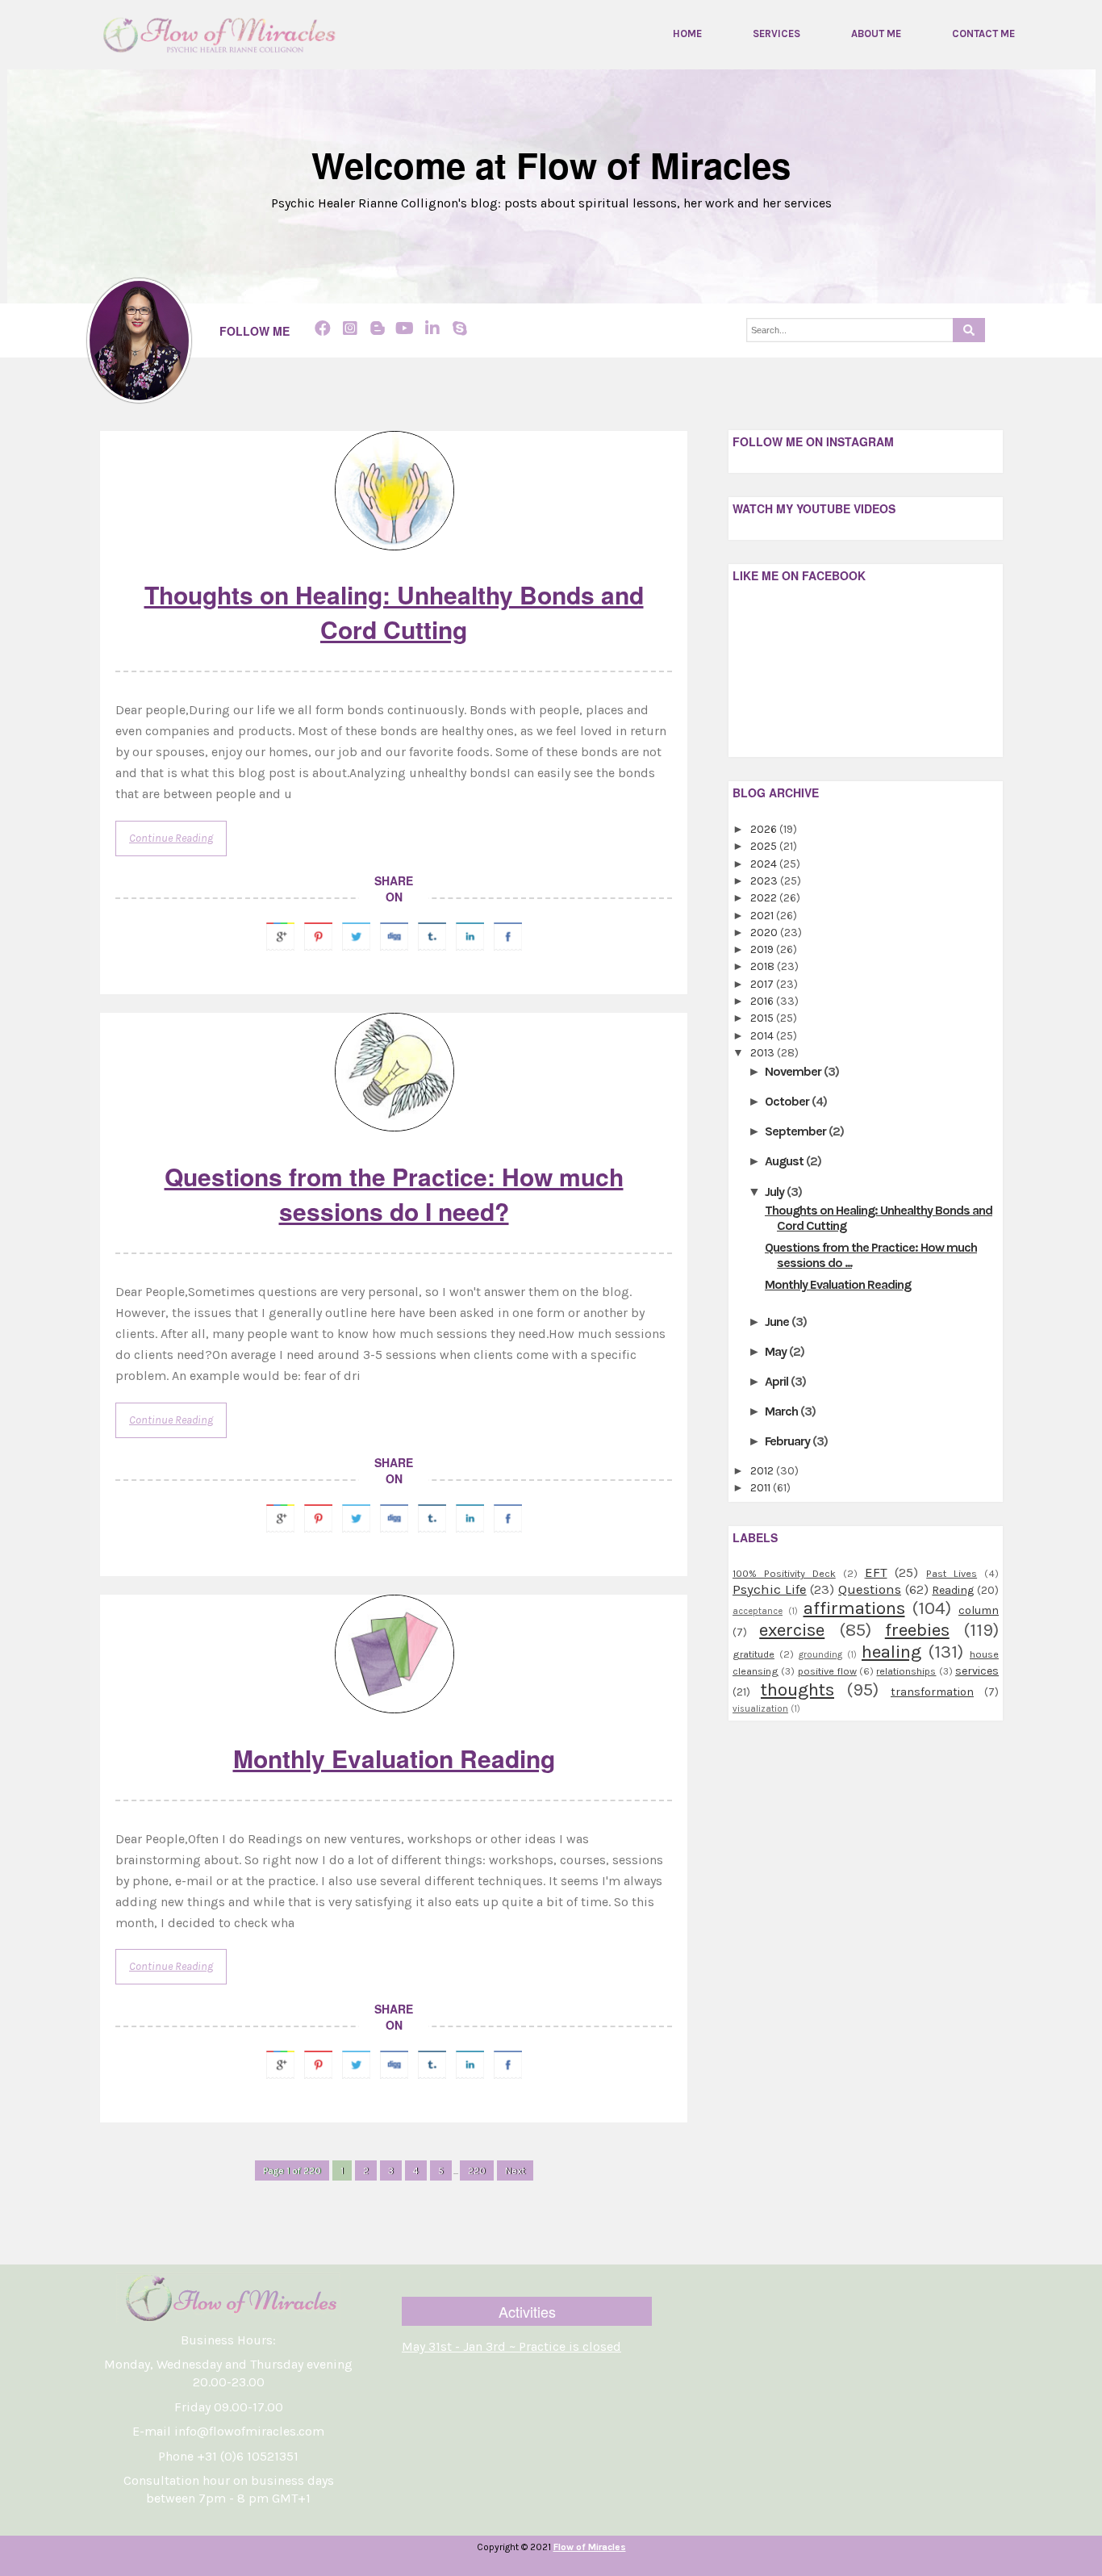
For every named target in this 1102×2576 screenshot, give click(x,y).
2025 (765, 846)
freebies (917, 1630)
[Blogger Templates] (685, 2185)
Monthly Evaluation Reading (394, 1758)
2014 (763, 1036)
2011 (762, 1488)
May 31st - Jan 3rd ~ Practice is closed (511, 2346)
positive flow (827, 1671)
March (783, 1411)
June (778, 1321)
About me (876, 34)
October (788, 1101)
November (794, 1071)
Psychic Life (770, 1589)
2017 (763, 984)
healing (891, 1652)
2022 (765, 898)
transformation (932, 1692)
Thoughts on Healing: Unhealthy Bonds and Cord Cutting (394, 612)
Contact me (983, 34)
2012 (763, 1471)
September (797, 1131)
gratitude (753, 1654)
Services (776, 34)
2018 (764, 966)
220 (477, 2171)
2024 (765, 864)
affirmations (854, 1608)
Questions (870, 1589)
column (979, 1610)
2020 (765, 933)
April (778, 1381)
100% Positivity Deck (784, 1573)
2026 (765, 829)
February (789, 1441)
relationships (906, 1671)
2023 (765, 881)
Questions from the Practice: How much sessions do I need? (394, 1194)
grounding (820, 1655)
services (977, 1671)
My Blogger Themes (623, 2565)
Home (687, 34)
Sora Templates (520, 2565)
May (777, 1351)
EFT (876, 1572)
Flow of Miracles (590, 2547)
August (785, 1161)
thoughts (797, 1689)
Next (515, 2171)
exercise (792, 1630)
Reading (953, 1590)
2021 (763, 916)
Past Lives (952, 1573)
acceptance (758, 1611)
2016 (763, 1001)
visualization (760, 1709)
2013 (764, 1053)
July (776, 1192)
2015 (763, 1018)
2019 (763, 949)
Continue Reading (171, 838)
